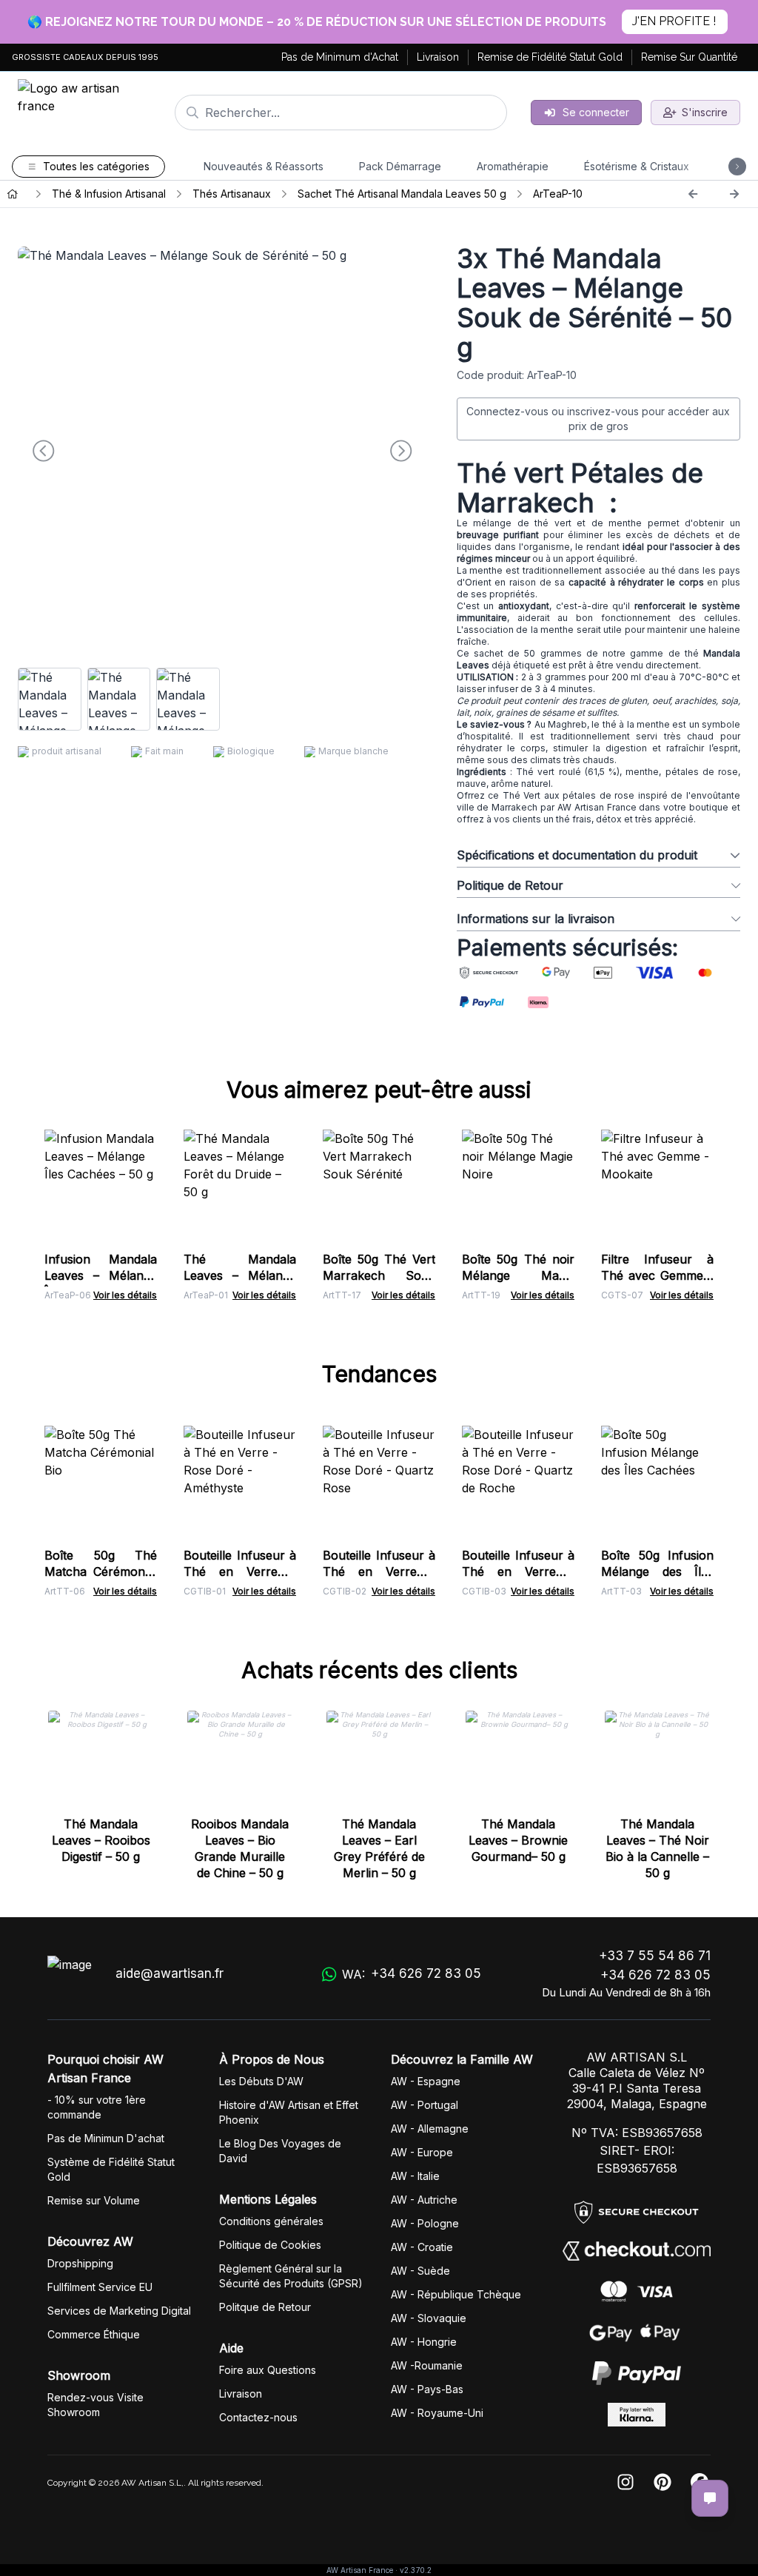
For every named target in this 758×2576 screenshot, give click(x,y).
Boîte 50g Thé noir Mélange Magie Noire (518, 1275)
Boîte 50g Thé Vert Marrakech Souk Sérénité (379, 1275)
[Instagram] (625, 2483)
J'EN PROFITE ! (674, 21)
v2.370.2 (416, 2570)
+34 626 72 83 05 (655, 1975)
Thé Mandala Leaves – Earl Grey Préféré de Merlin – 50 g (379, 1848)
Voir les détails (125, 1295)
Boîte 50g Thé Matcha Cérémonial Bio (101, 1572)
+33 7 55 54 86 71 (655, 1956)
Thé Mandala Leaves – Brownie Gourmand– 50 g (518, 1840)
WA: (412, 1974)
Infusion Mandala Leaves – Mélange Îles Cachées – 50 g (101, 1275)
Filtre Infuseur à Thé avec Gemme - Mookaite (657, 1275)
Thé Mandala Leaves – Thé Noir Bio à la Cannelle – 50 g (657, 1848)
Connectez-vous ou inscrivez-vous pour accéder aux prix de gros (598, 419)
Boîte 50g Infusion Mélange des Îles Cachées (657, 1572)
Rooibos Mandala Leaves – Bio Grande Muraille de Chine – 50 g (240, 1848)
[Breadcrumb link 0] (13, 194)
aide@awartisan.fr (170, 1973)
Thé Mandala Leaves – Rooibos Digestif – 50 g (101, 1840)
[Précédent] (693, 194)
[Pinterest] (663, 2483)
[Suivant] (734, 194)
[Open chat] (710, 2498)
